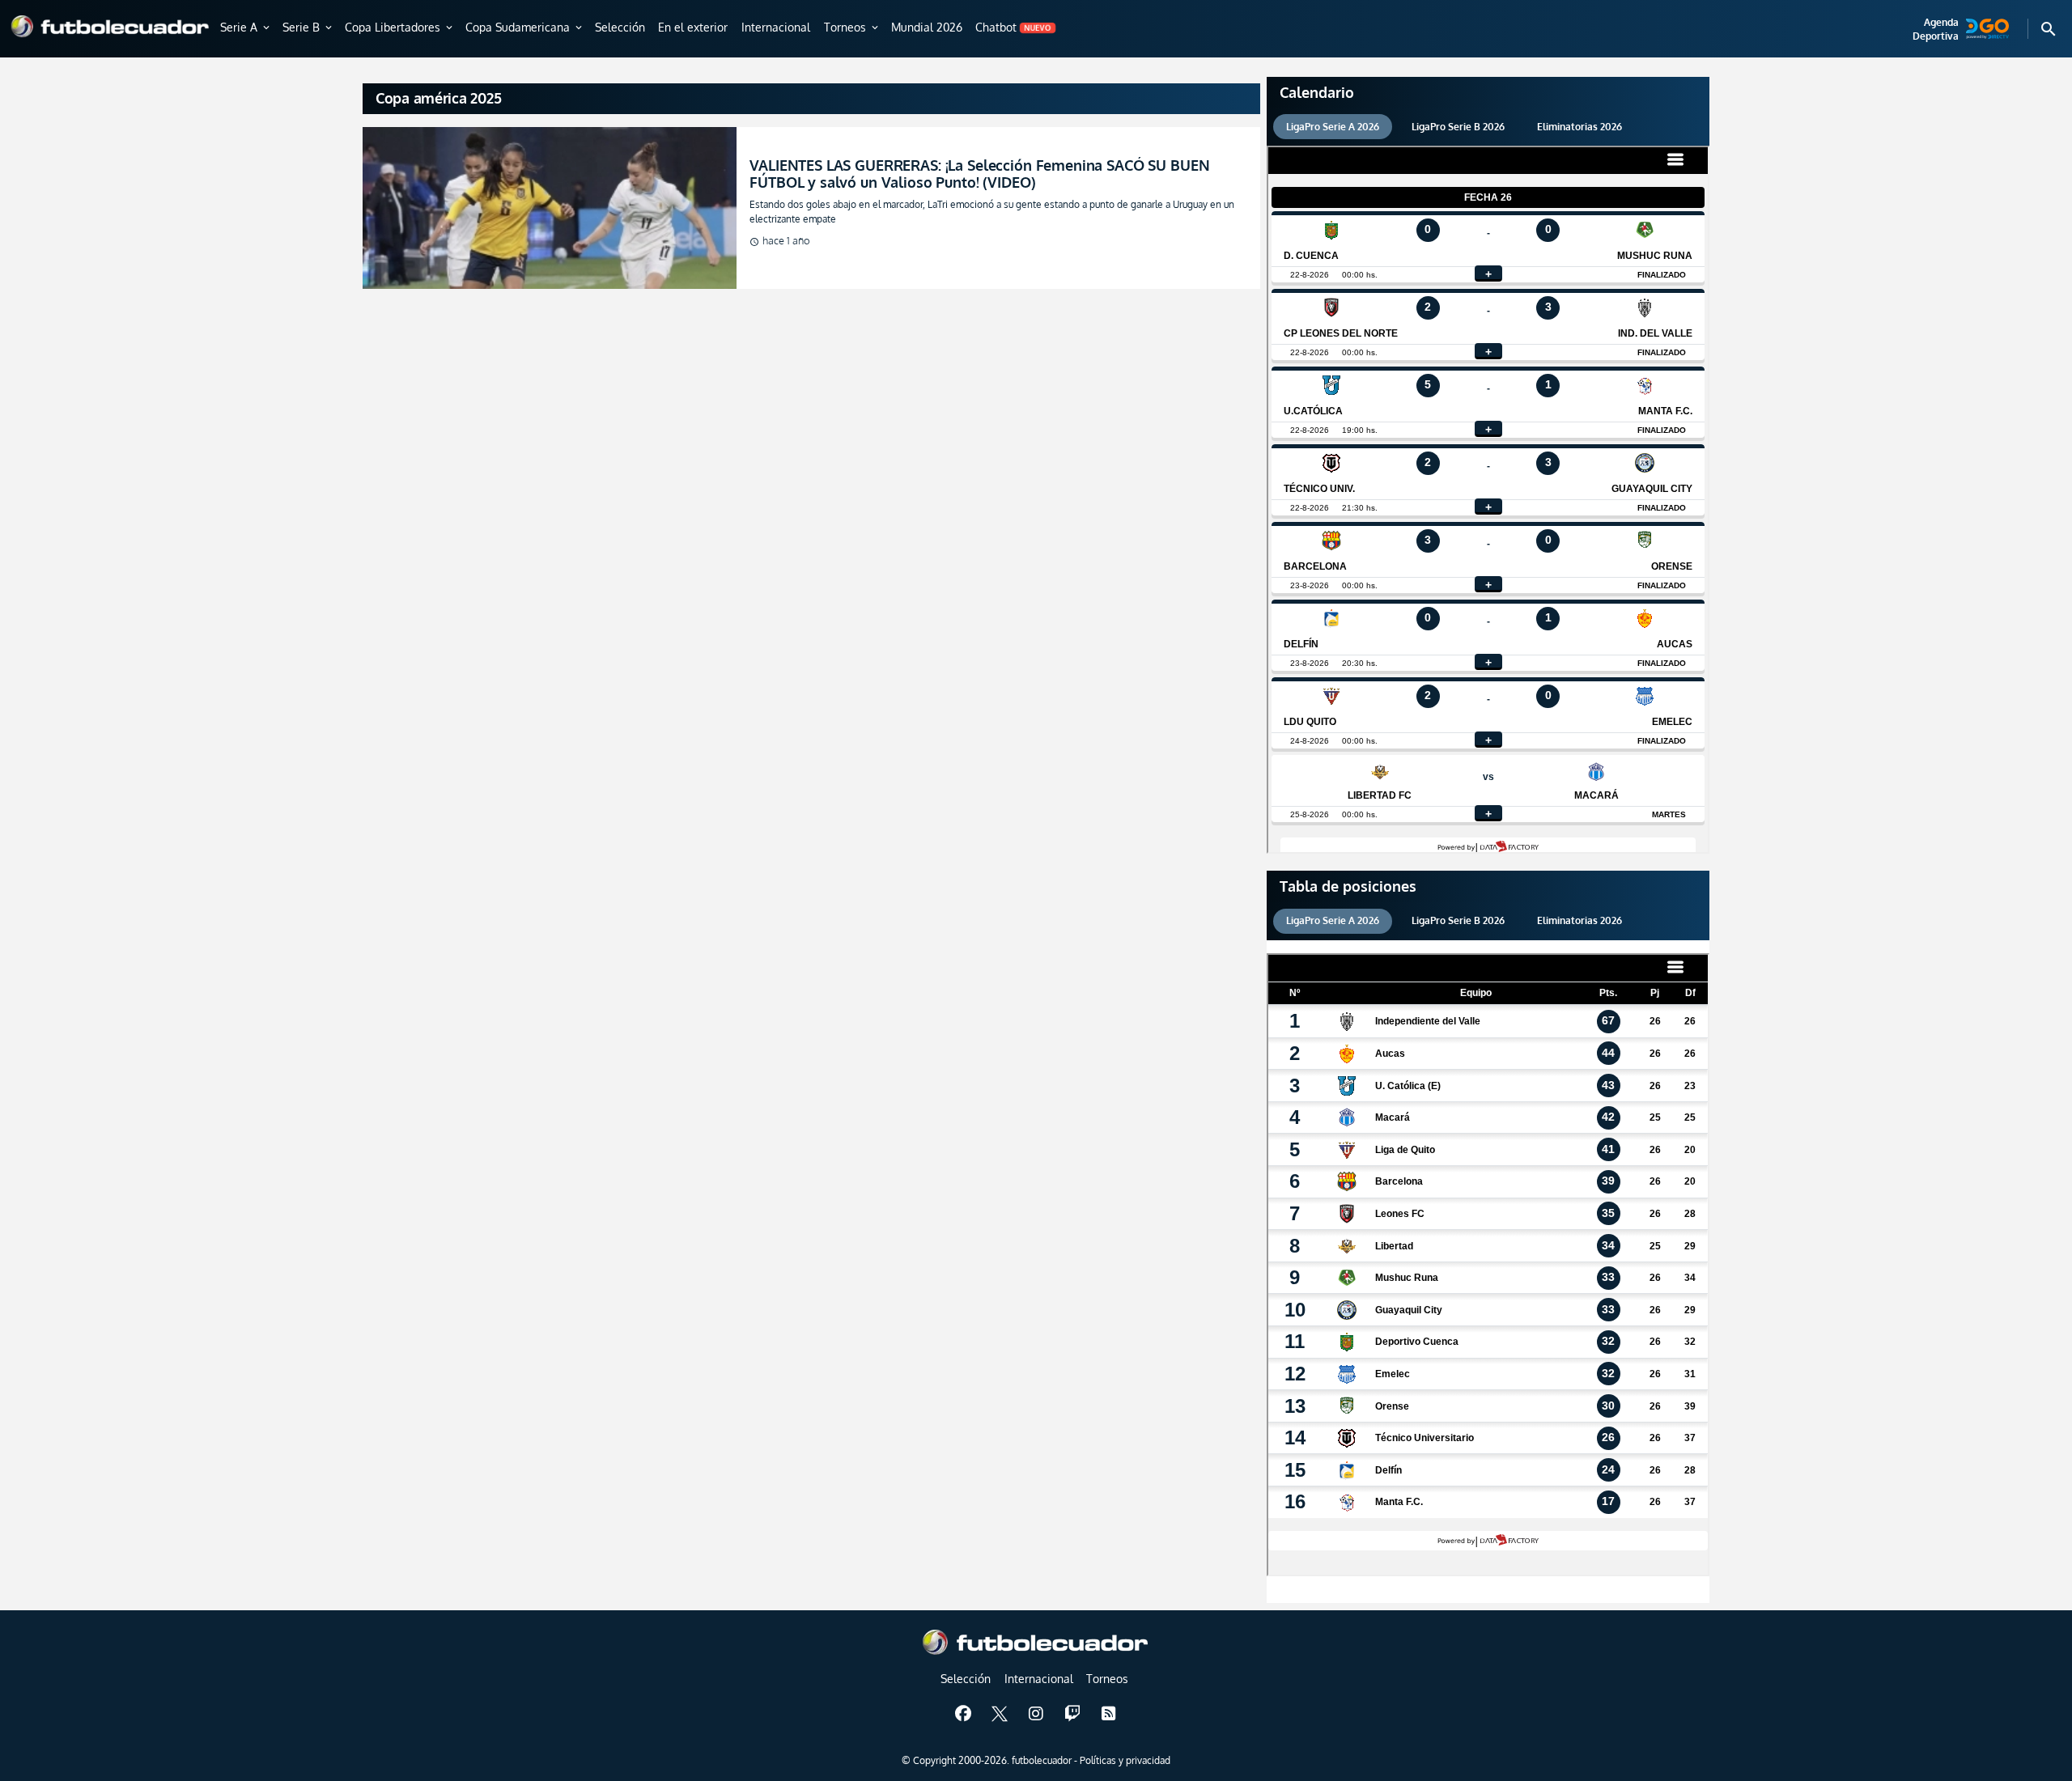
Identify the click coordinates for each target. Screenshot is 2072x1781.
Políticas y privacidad (1125, 1760)
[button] (246, 28)
